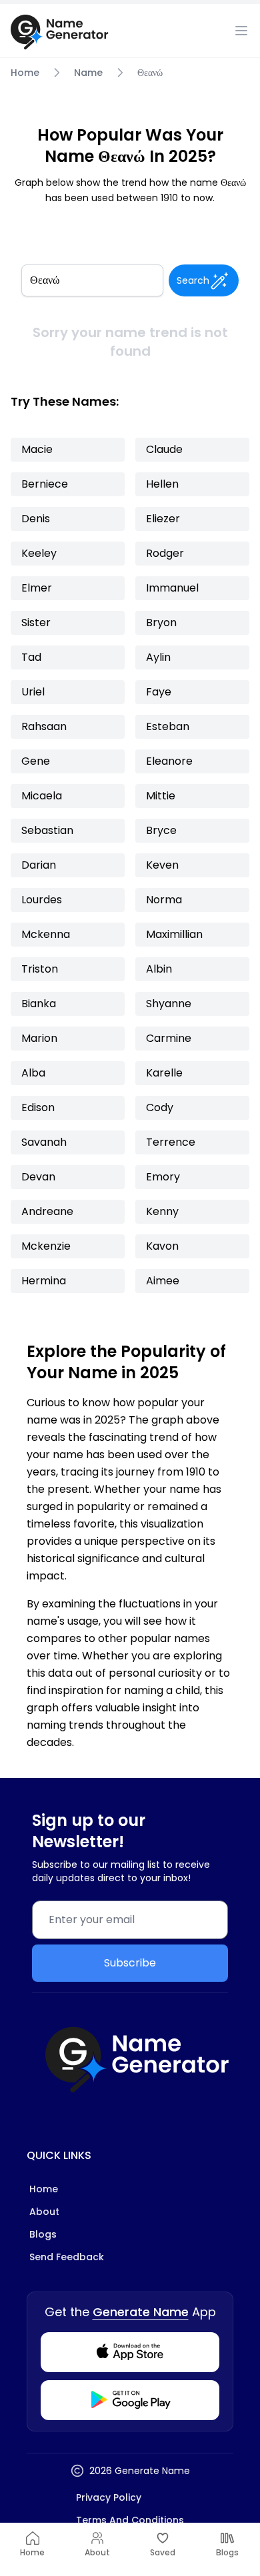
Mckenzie (46, 1246)
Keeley (39, 553)
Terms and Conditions (130, 2520)
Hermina (44, 1281)
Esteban (168, 726)
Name (88, 73)
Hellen (162, 484)
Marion (39, 1038)
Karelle (164, 1073)
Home (25, 73)
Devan (38, 1177)
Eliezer (163, 519)
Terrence (171, 1142)
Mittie (161, 796)
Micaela (42, 796)
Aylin (158, 657)
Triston (40, 969)
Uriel (33, 692)
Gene (36, 761)
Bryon (161, 623)
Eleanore (169, 761)
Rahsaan (44, 726)
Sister (36, 623)
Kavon (162, 1246)
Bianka (39, 1004)
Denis (36, 519)
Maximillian (174, 934)
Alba (33, 1073)
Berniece (45, 484)
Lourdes (42, 900)
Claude (164, 449)
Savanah (44, 1142)
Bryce (161, 830)
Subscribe (130, 1963)
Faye (159, 692)
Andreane (47, 1211)
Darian (39, 865)
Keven (162, 865)
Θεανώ (150, 73)
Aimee (163, 1281)
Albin (159, 969)
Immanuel (172, 588)
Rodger (165, 553)
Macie (37, 449)
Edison (38, 1107)
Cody (160, 1107)
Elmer (37, 588)
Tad (31, 657)
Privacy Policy (109, 2497)
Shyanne (169, 1004)
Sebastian (47, 830)
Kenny (162, 1211)
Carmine (169, 1038)
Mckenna (46, 934)
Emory (163, 1177)
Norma (164, 900)
